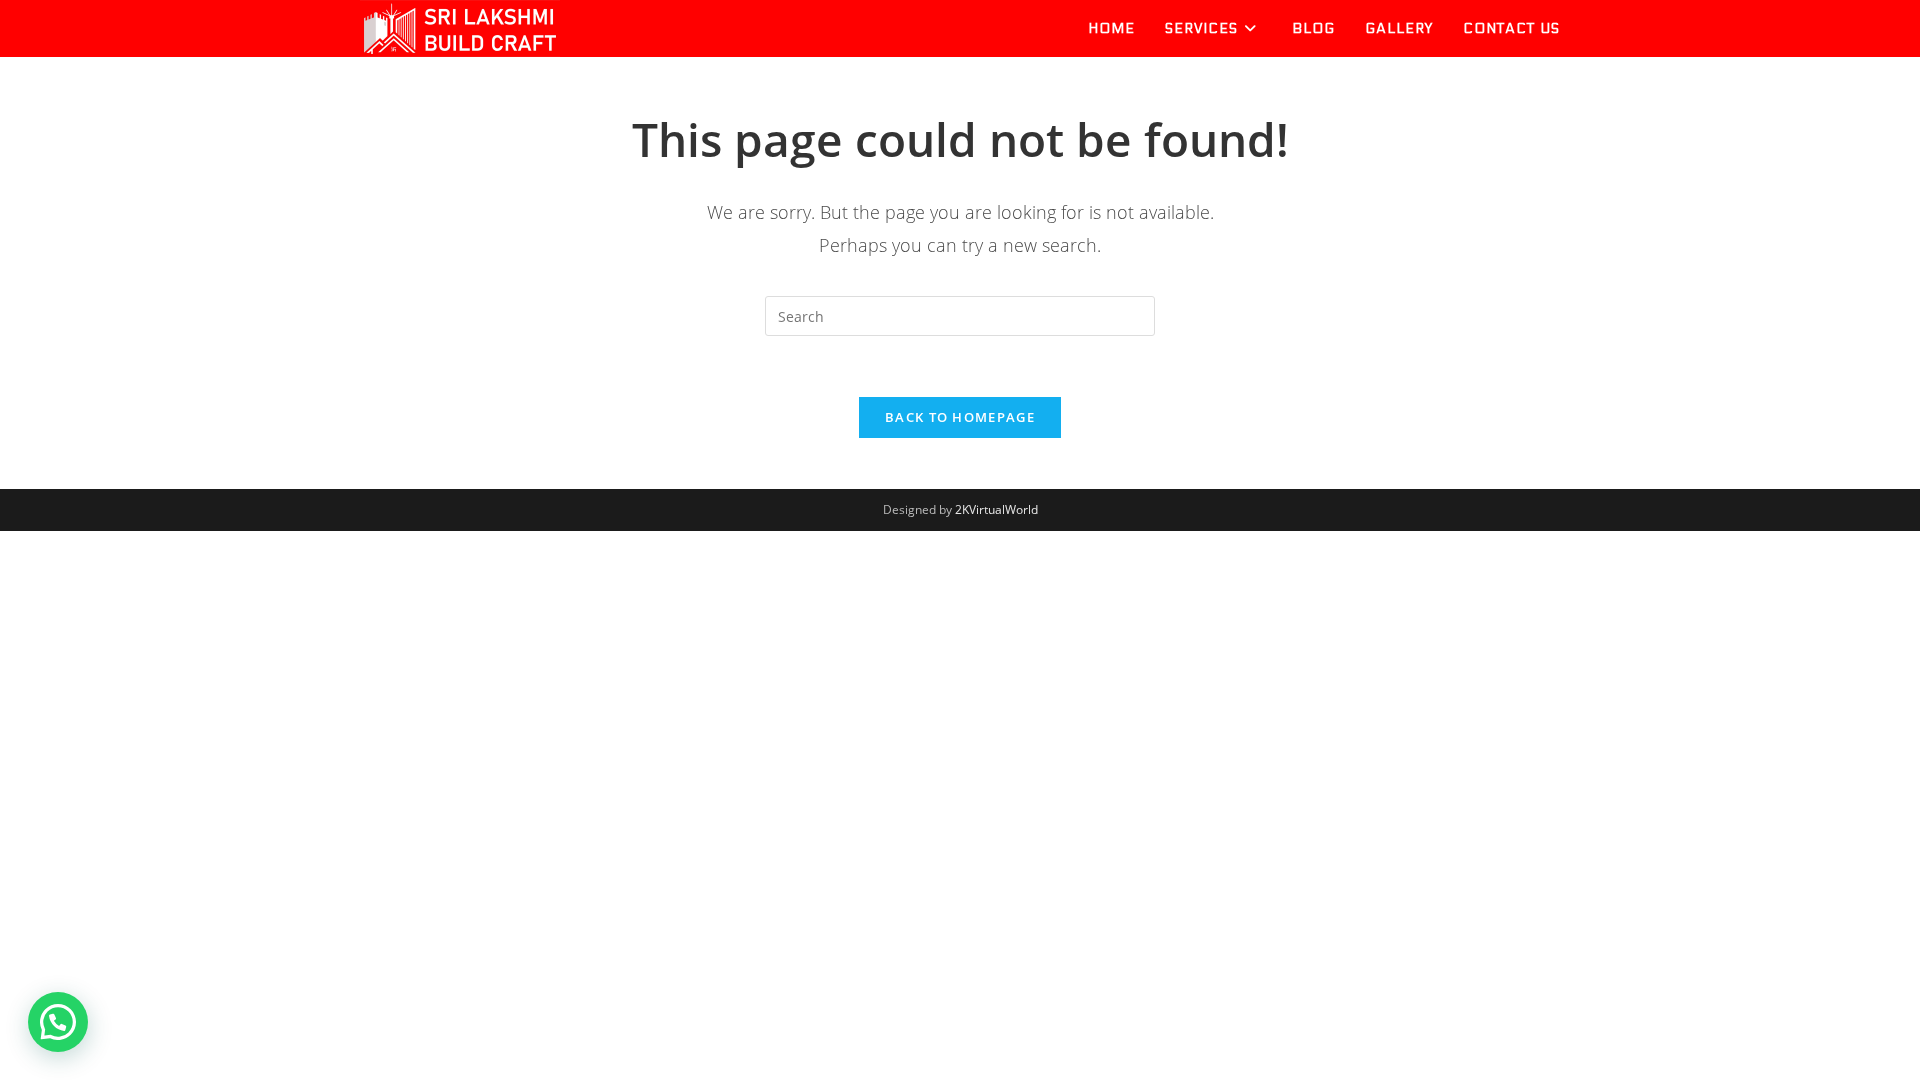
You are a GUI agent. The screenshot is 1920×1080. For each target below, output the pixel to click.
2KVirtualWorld (996, 509)
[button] (58, 1022)
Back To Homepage (960, 417)
